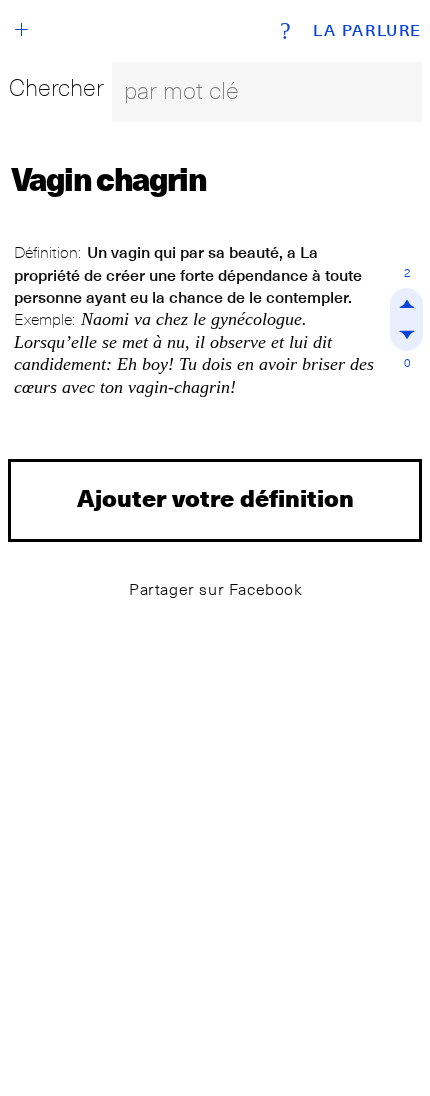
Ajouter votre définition (215, 497)
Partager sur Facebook (216, 589)
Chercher (56, 87)
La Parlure (367, 31)
